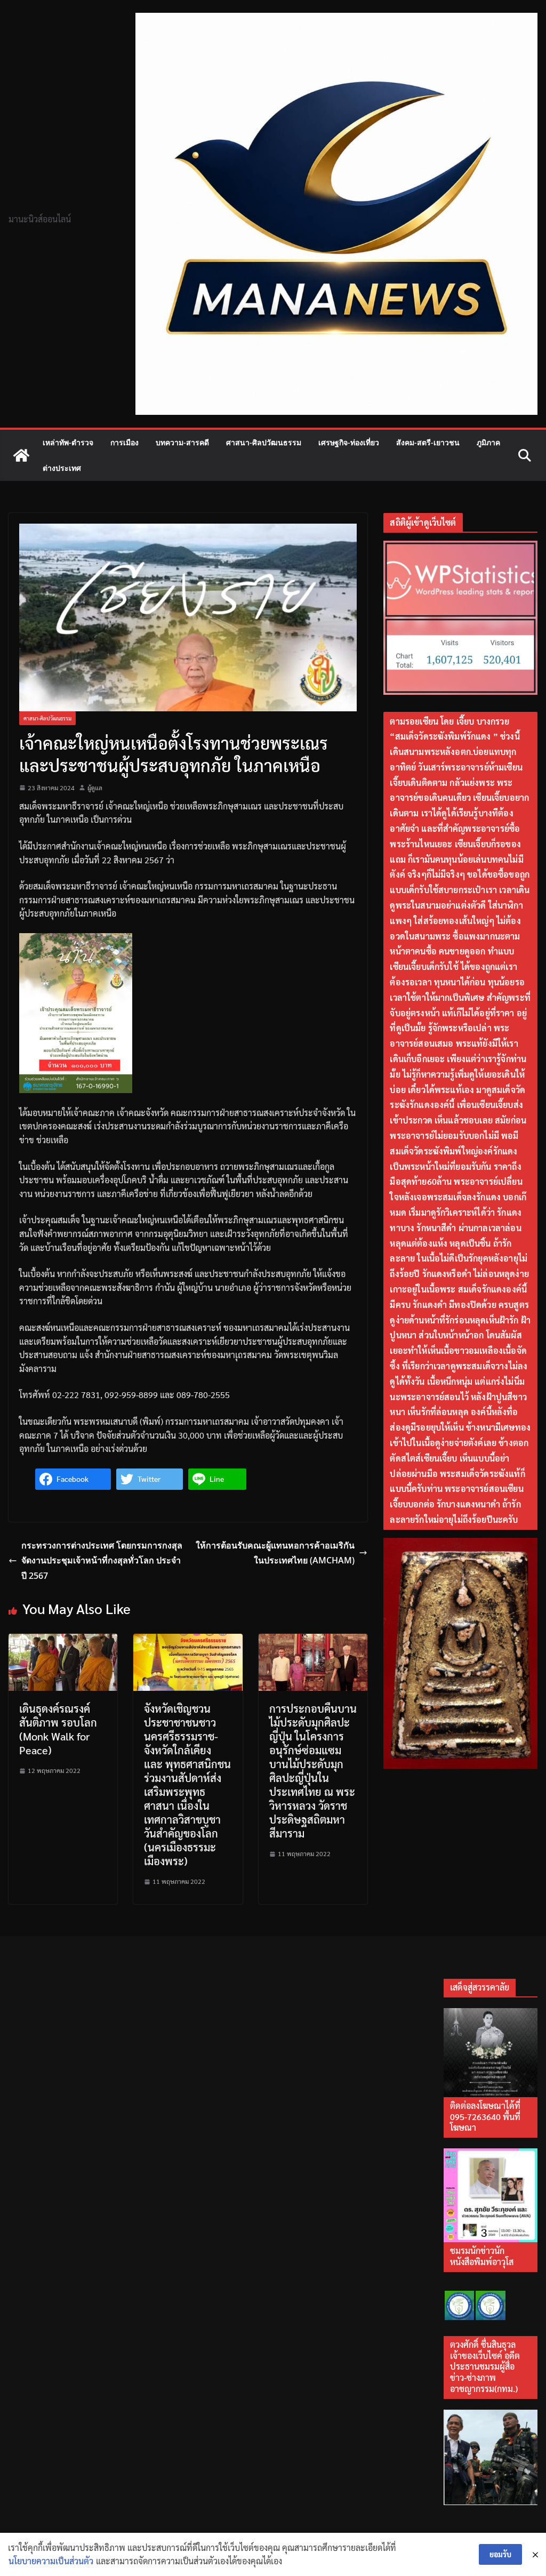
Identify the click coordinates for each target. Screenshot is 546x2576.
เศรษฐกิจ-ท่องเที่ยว (349, 442)
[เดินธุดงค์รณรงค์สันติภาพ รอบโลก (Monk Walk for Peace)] (63, 1640)
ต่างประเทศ (62, 468)
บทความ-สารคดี (182, 442)
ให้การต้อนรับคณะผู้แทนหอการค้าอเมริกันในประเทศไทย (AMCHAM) (275, 1553)
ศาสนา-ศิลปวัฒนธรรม (264, 442)
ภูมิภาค (488, 442)
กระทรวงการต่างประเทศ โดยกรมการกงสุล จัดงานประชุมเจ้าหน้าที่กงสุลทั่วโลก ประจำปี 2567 (102, 1561)
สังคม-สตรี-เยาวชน (428, 442)
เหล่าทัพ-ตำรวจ (68, 442)
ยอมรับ (500, 2554)
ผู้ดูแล (95, 788)
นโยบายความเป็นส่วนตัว (51, 2561)
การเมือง (125, 442)
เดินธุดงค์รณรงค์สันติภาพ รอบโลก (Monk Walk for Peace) (58, 1729)
